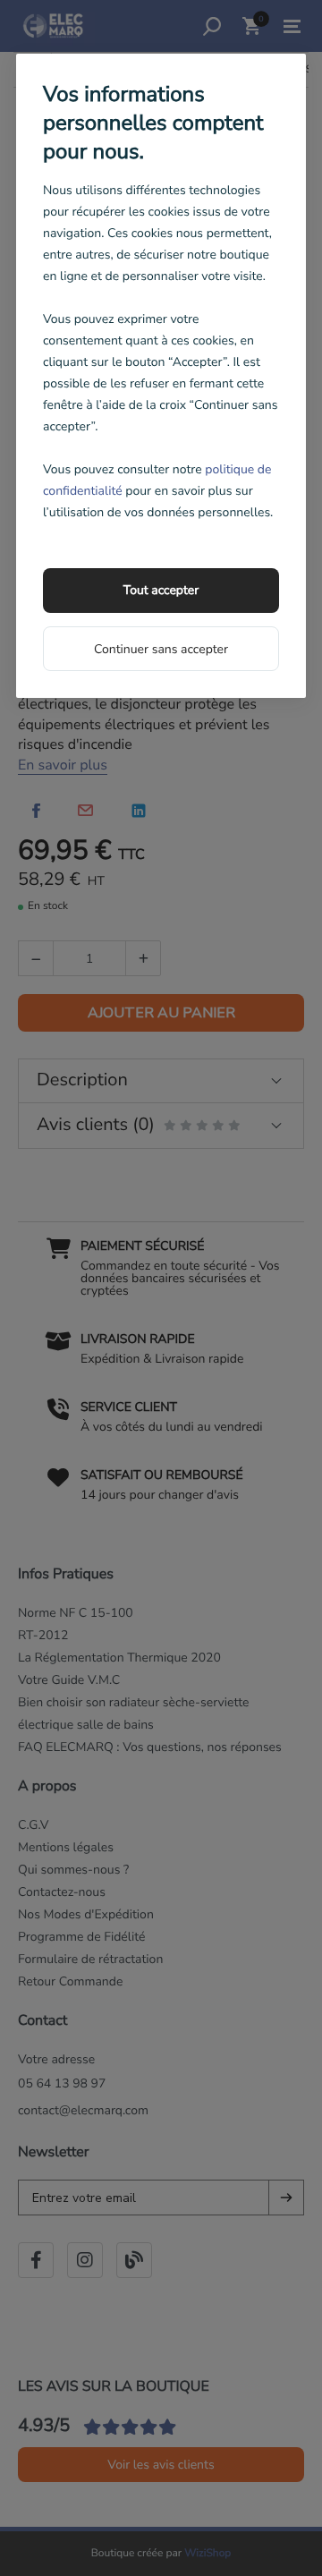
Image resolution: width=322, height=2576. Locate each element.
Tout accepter (161, 590)
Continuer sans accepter (161, 649)
